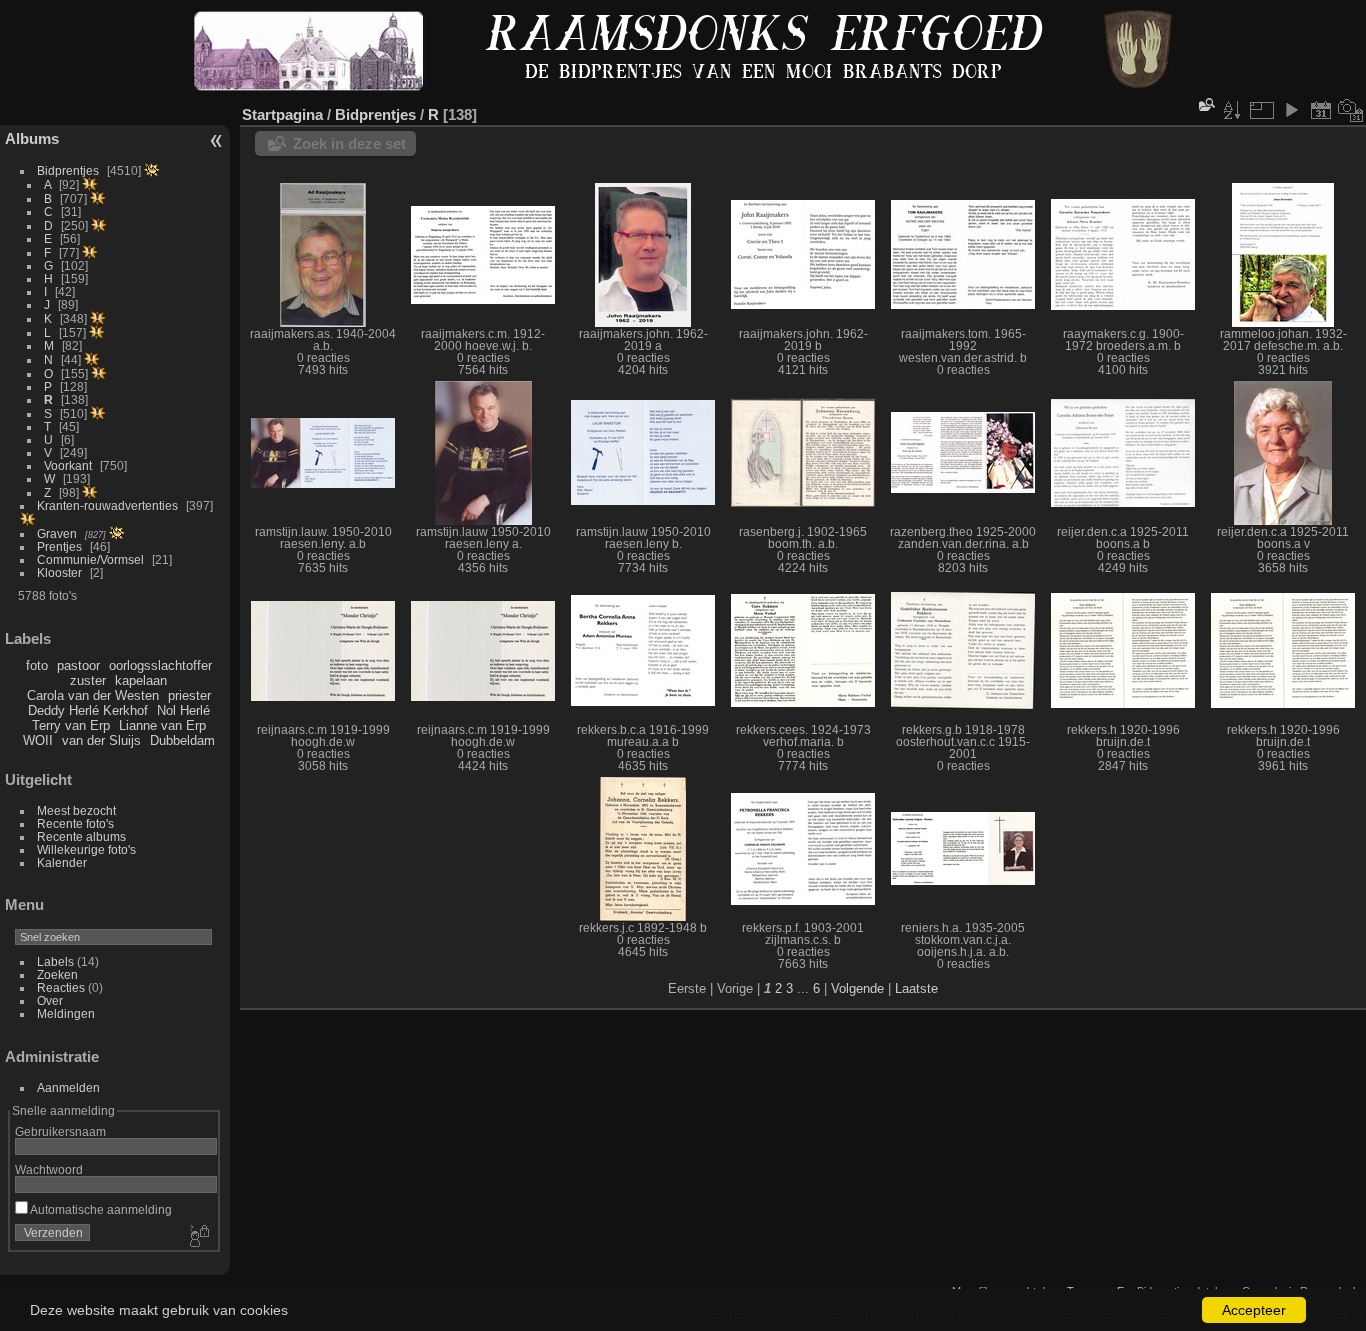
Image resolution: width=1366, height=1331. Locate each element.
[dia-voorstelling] (1291, 110)
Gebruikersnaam (60, 1131)
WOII (38, 740)
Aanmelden (68, 1087)
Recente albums (81, 836)
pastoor (78, 665)
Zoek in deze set (349, 143)
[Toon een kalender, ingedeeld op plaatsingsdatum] (1321, 110)
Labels (55, 961)
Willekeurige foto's (86, 849)
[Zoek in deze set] (1205, 104)
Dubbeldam (182, 740)
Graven (57, 533)
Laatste (916, 988)
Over (50, 1000)
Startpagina (282, 114)
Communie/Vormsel (90, 559)
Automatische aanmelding (100, 1209)
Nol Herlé (183, 710)
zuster (88, 680)
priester (189, 695)
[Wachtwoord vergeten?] (198, 1237)
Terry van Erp (71, 725)
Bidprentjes (68, 170)
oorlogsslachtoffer (160, 665)
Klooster (59, 572)
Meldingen (66, 1013)
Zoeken (57, 974)
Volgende (857, 988)
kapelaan (141, 680)
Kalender (62, 862)
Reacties (61, 987)
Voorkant (68, 465)
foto (37, 665)
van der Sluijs (101, 740)
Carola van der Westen (93, 695)
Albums (32, 138)
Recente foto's (75, 823)
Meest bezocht (76, 810)
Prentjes (59, 546)
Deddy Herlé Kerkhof (88, 710)
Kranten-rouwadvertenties (107, 505)
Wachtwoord (49, 1169)
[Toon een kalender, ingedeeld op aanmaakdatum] (1351, 110)
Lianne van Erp (162, 725)
